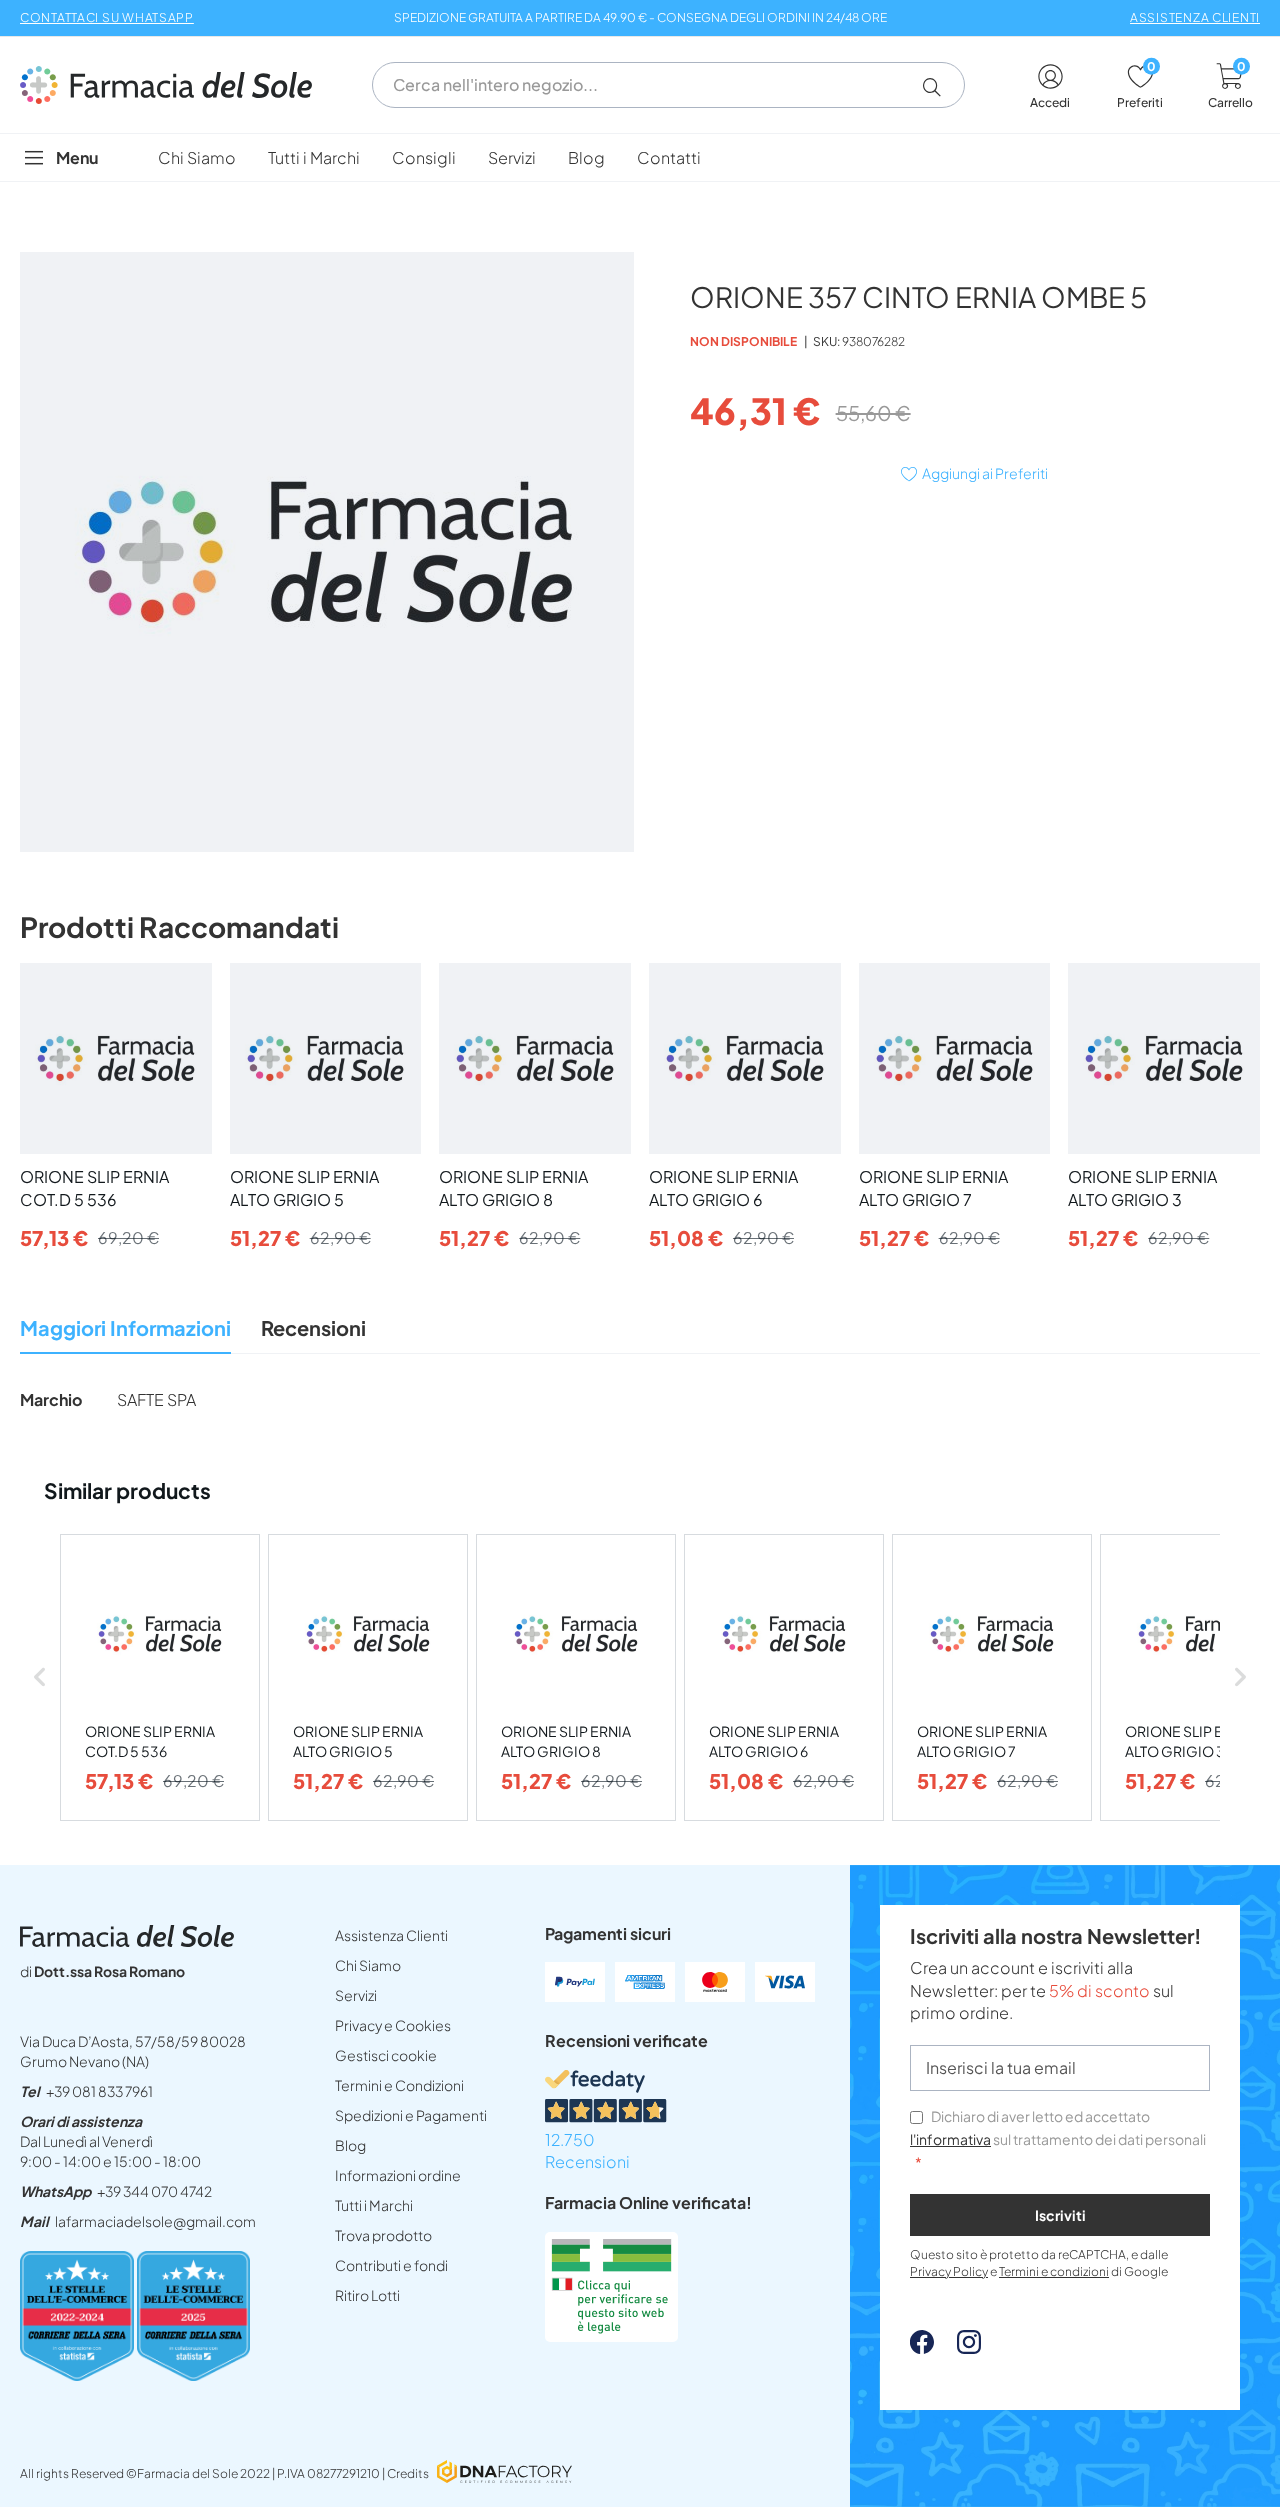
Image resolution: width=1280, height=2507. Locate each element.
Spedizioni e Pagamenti (411, 2115)
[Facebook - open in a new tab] (922, 2347)
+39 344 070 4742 (154, 2191)
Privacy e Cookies (393, 2025)
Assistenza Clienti (391, 1935)
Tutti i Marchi (374, 2205)
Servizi (356, 1995)
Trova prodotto (383, 2235)
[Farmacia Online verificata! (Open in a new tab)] (611, 2335)
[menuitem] (197, 157)
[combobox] (668, 85)
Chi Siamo (368, 1965)
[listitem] (160, 1677)
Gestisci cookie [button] (386, 2055)
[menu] (640, 157)
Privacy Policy (949, 2271)
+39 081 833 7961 (99, 2091)
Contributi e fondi (391, 2265)
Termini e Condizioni (399, 2085)
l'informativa (950, 2139)
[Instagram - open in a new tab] (959, 2347)
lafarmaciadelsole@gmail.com (155, 2221)
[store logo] (176, 85)
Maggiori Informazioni (125, 1327)
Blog (350, 2145)
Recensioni (313, 1327)
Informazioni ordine (398, 2175)
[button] (939, 87)
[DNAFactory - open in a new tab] (504, 2473)
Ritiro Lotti (367, 2295)
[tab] (125, 1333)
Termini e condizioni (1054, 2271)
